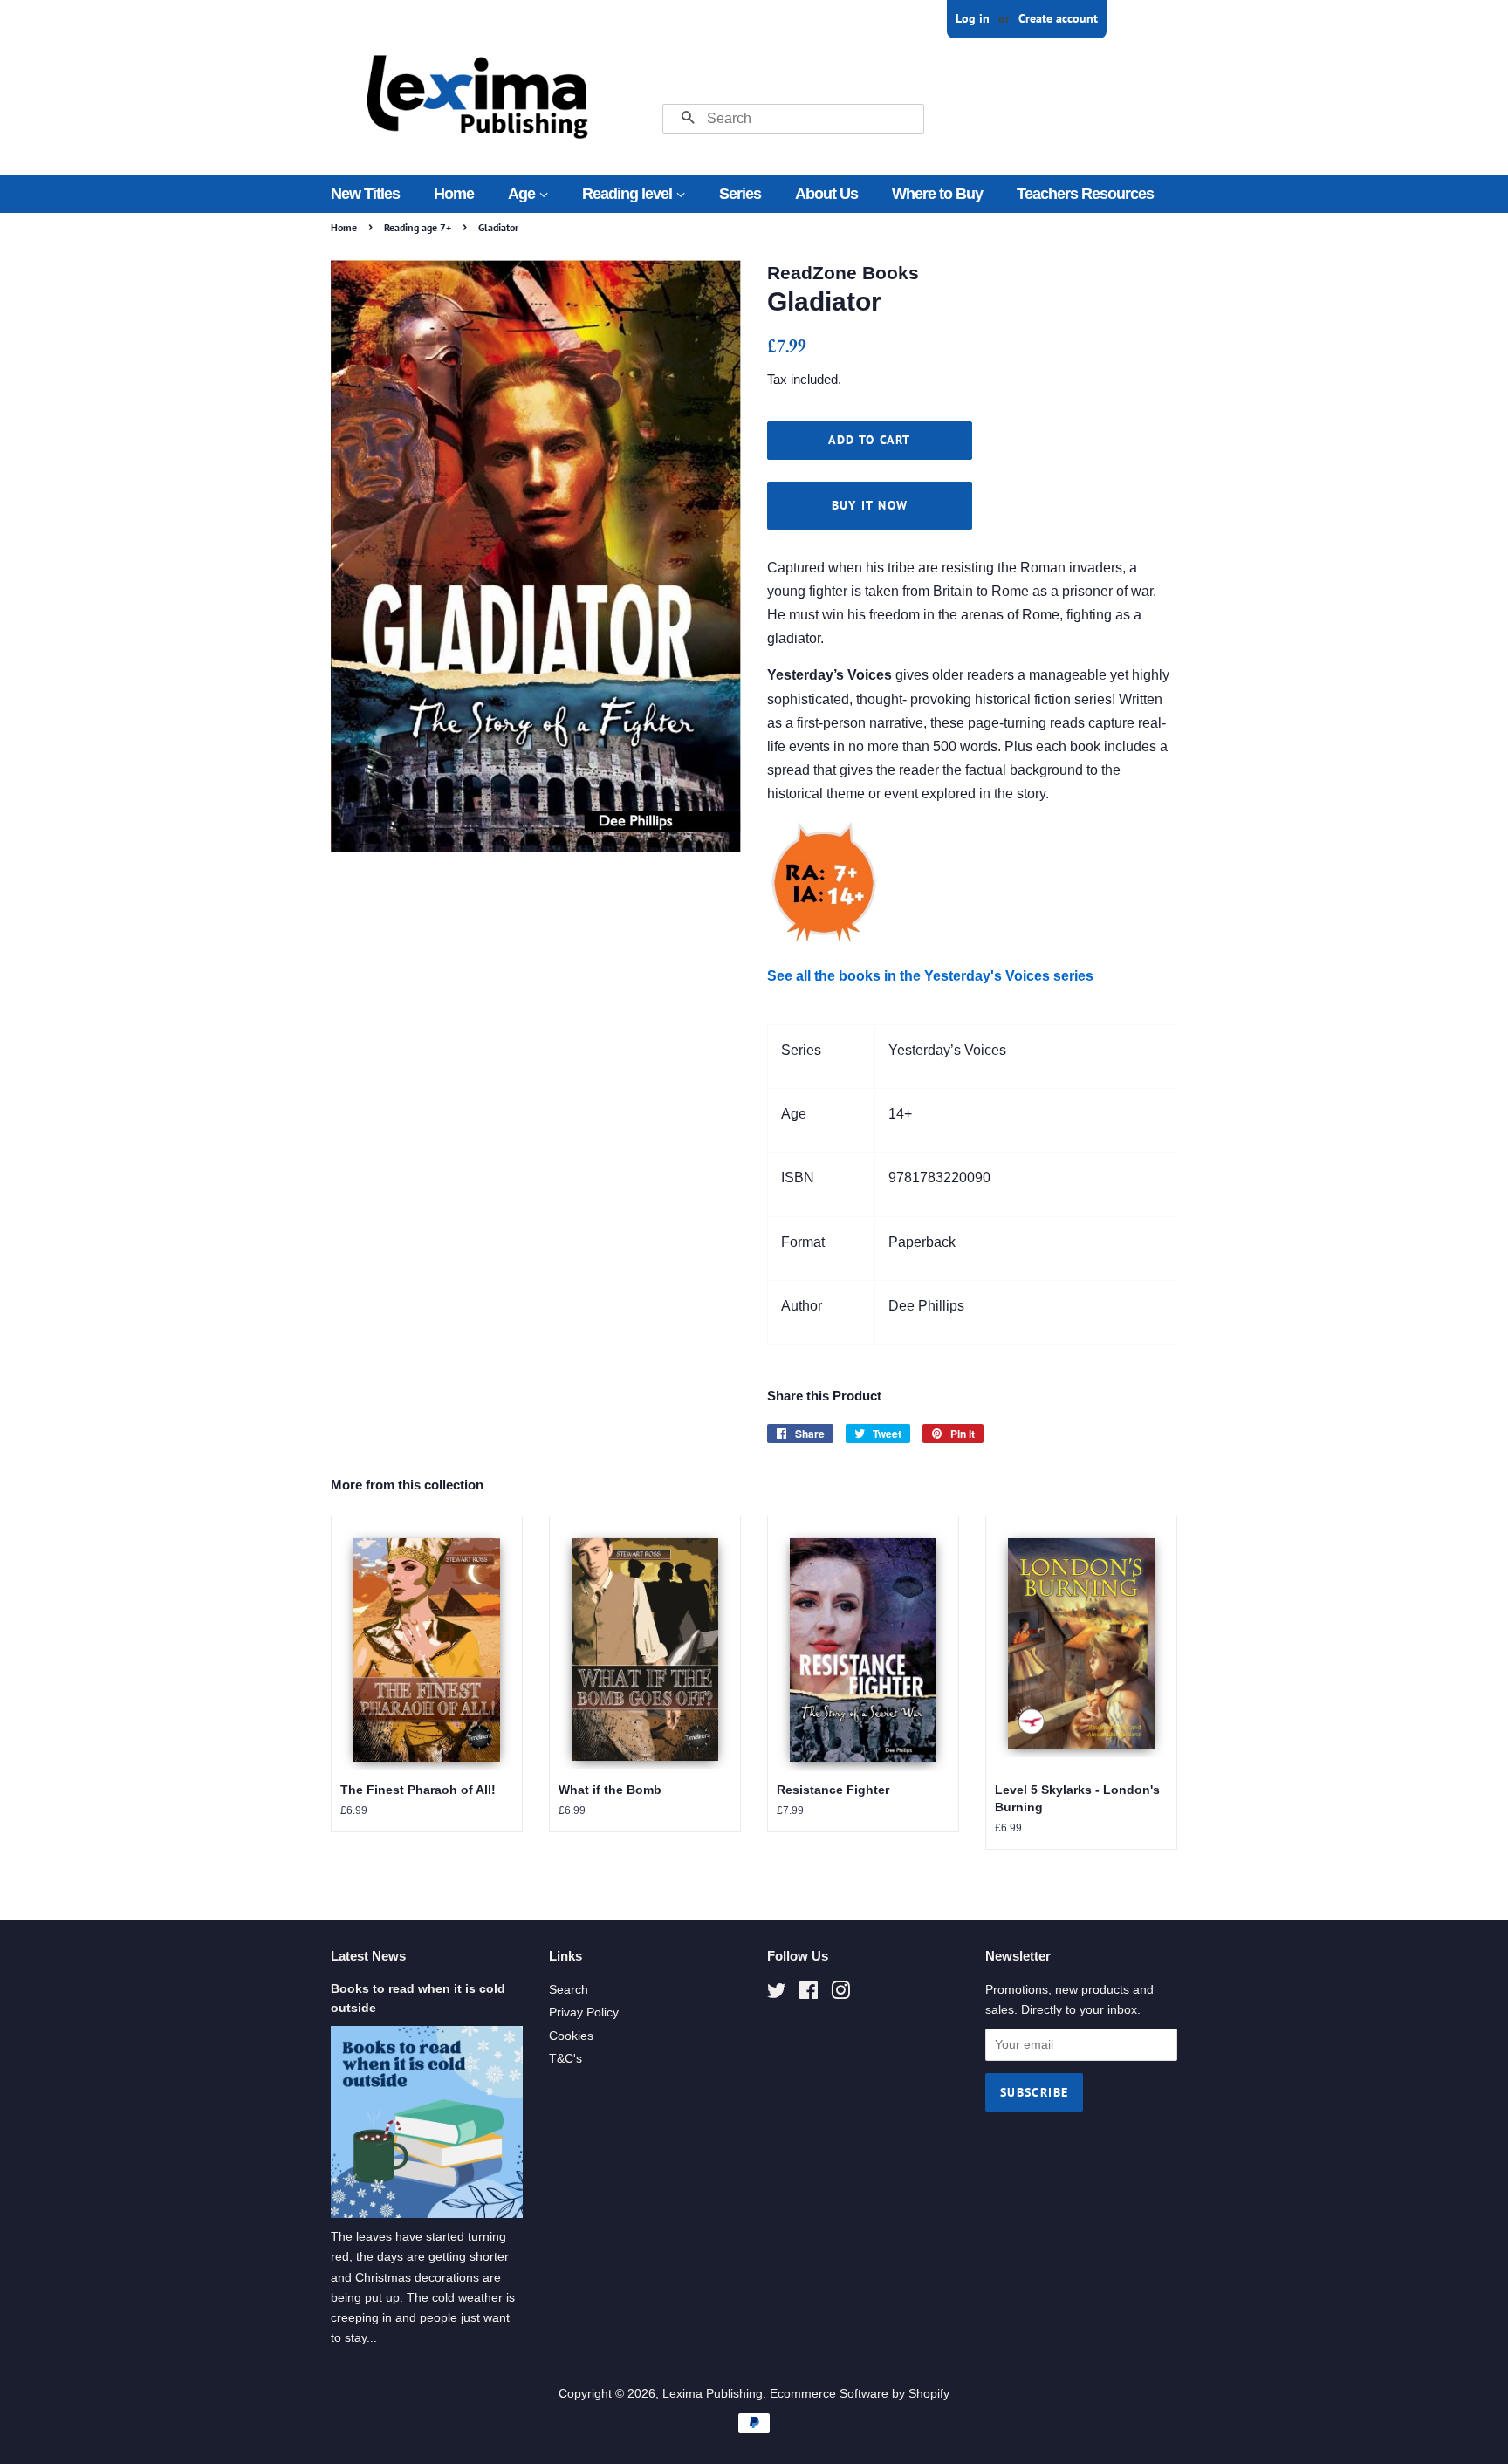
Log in (973, 18)
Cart (1166, 18)
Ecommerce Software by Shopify (860, 2394)
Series (740, 194)
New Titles (365, 194)
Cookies (571, 2036)
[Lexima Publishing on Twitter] (777, 1994)
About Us (826, 194)
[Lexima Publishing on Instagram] (840, 1994)
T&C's (565, 2059)
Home (454, 194)
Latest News (368, 1956)
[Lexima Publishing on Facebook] (809, 1994)
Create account (1058, 18)
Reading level (629, 194)
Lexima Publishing (713, 2394)
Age (523, 194)
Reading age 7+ (418, 227)
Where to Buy (937, 194)
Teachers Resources (1085, 194)
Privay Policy (584, 2012)
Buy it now (870, 505)
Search (569, 1990)
